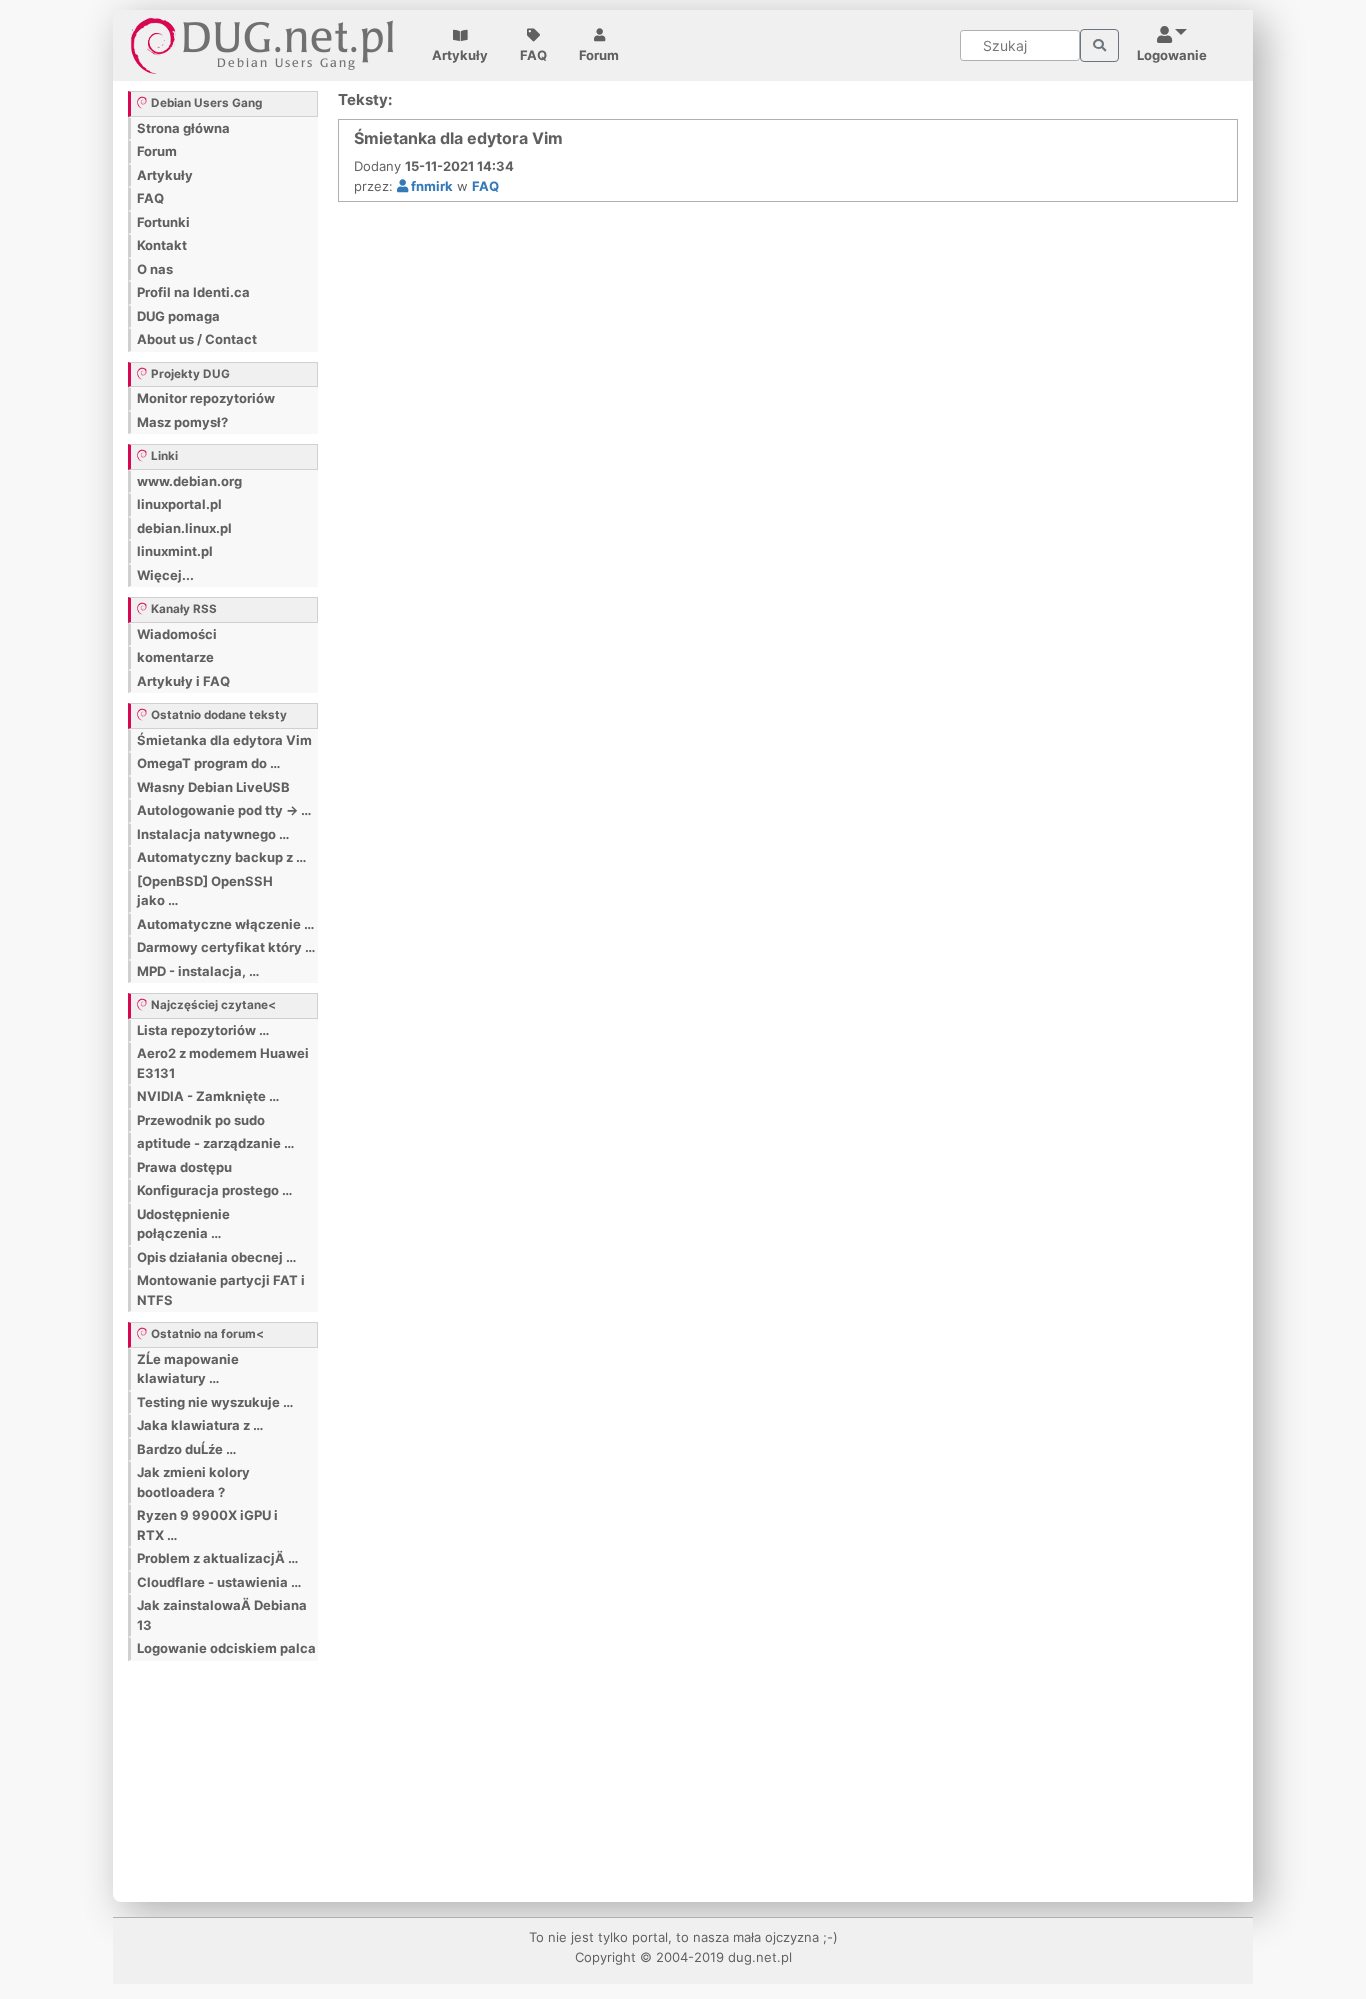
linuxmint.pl (175, 551)
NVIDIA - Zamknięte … (208, 1096)
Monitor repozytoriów (206, 398)
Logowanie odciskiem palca (226, 1648)
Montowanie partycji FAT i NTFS (221, 1290)
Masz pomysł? (182, 422)
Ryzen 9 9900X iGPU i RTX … (207, 1525)
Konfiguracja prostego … (214, 1190)
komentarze (175, 657)
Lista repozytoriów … (203, 1030)
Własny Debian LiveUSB (213, 787)
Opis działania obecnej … (216, 1257)
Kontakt (162, 245)
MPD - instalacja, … (198, 971)
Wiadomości (177, 634)
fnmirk (430, 186)
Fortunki (163, 222)
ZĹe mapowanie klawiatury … (188, 1369)
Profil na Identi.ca (193, 292)
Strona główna (183, 128)
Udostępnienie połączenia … (183, 1224)
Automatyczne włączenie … (225, 924)
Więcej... (165, 575)
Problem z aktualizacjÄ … (217, 1558)
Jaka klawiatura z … (200, 1425)
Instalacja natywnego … (213, 834)
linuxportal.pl (179, 504)
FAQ (533, 55)
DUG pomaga (178, 316)
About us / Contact (197, 339)
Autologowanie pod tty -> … (224, 810)
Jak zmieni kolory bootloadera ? (193, 1482)
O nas (155, 269)
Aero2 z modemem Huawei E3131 (223, 1063)
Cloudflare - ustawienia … (219, 1582)
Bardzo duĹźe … (186, 1449)
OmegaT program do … (208, 763)
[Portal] (1099, 46)
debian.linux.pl (184, 528)
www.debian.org (189, 481)
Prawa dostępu (184, 1167)
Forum (599, 55)
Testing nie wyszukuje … (215, 1402)
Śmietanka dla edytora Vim (224, 740)
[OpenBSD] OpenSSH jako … (205, 891)
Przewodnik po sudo (201, 1120)
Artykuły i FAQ (183, 681)
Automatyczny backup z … (221, 857)
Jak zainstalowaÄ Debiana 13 (222, 1615)
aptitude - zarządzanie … (215, 1143)
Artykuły (460, 55)
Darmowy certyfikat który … (226, 947)
